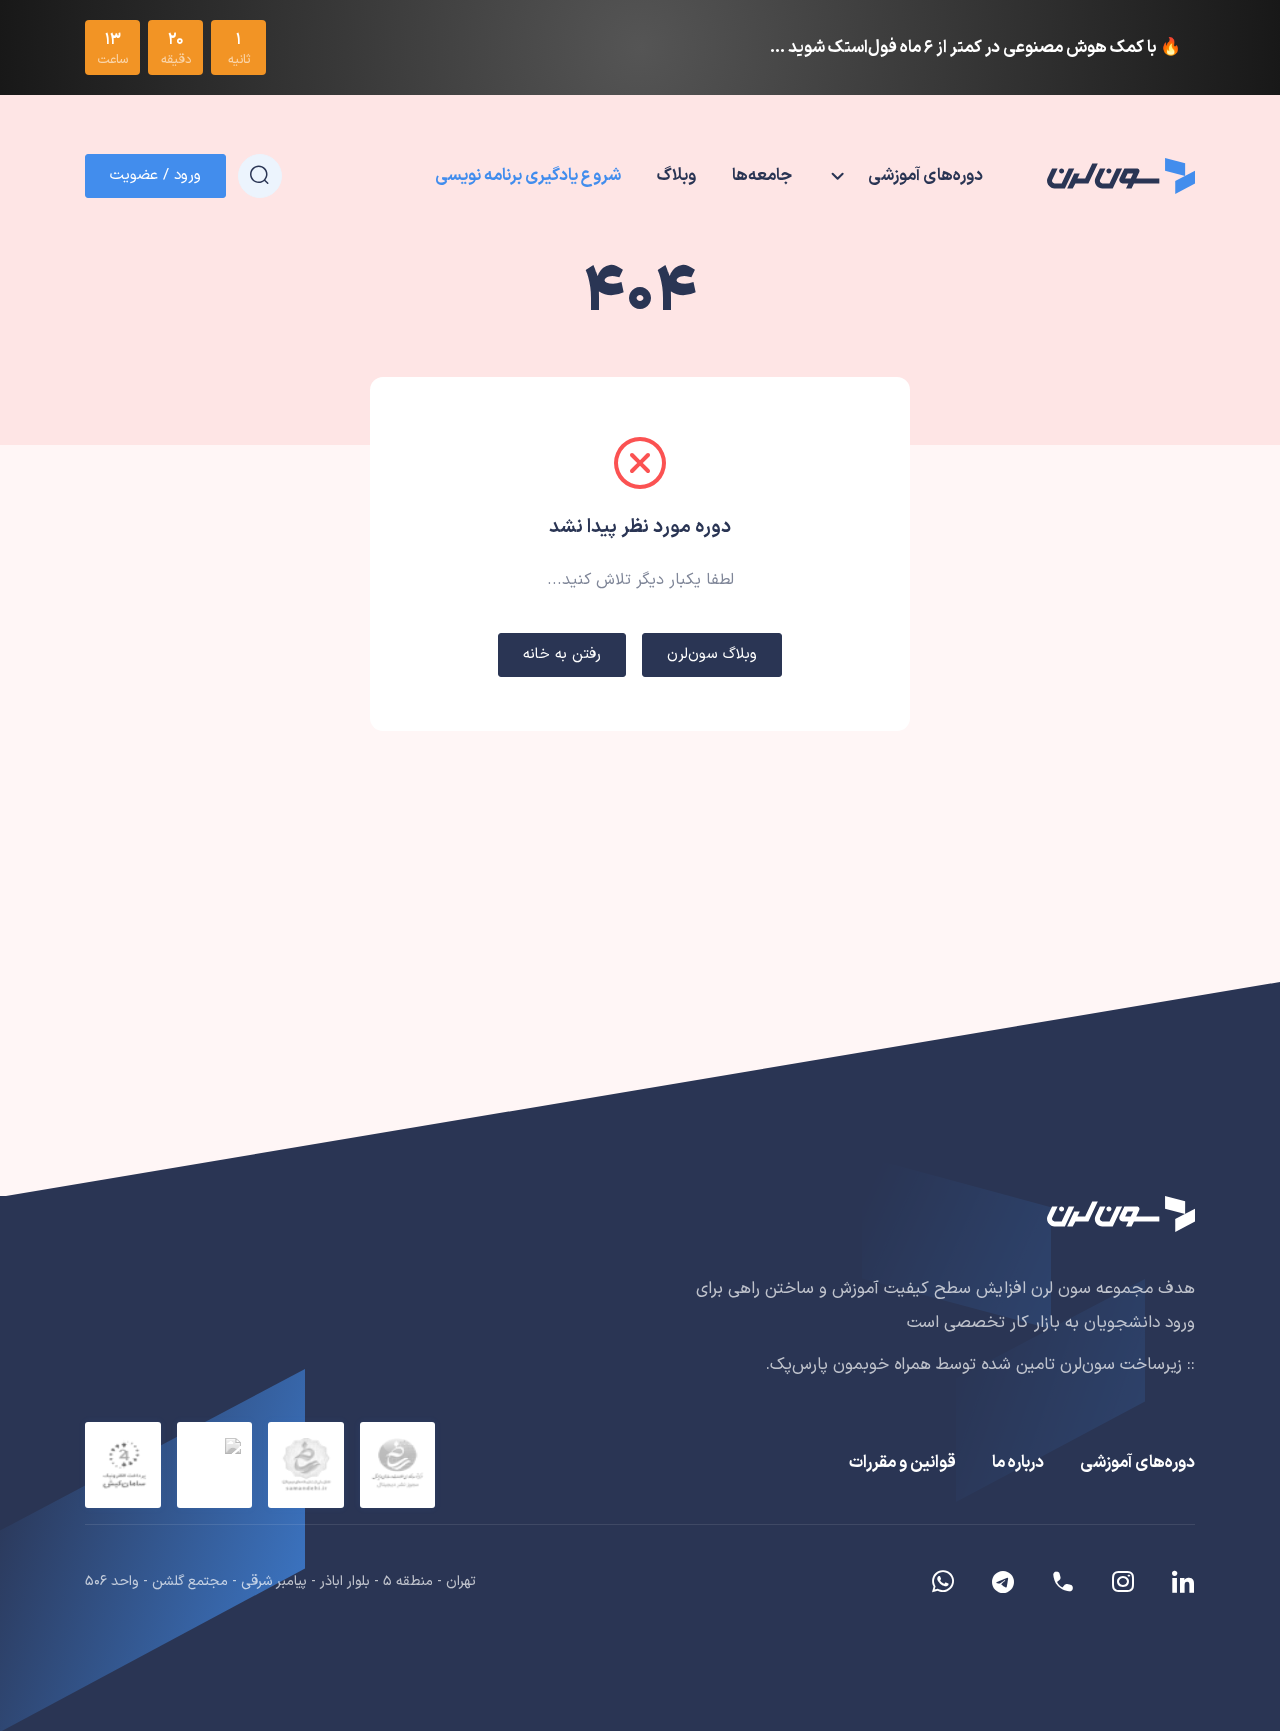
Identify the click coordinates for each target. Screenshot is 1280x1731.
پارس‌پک (799, 1365)
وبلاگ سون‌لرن (712, 654)
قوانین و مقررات (902, 1463)
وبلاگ (676, 176)
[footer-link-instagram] (1123, 1582)
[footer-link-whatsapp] (943, 1582)
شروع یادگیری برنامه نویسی (528, 176)
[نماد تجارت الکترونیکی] (215, 1465)
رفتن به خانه (562, 654)
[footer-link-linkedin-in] (1175, 1582)
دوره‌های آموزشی (1137, 1463)
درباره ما (1018, 1463)
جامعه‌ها (762, 176)
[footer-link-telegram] (1063, 1582)
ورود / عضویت (155, 175)
